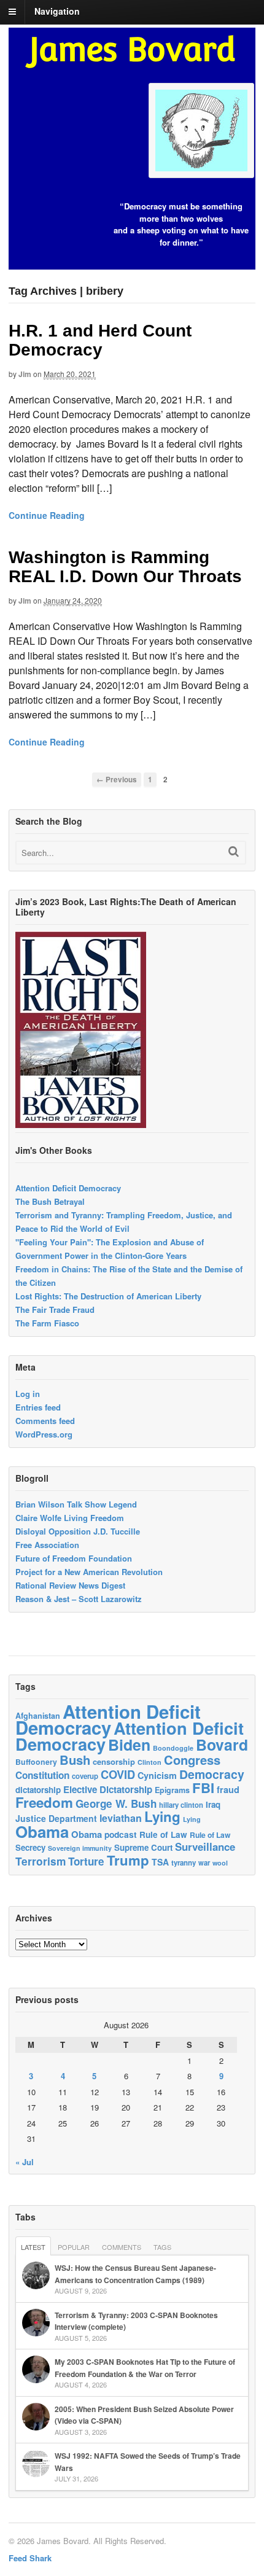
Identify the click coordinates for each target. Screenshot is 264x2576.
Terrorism (41, 1861)
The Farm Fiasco (47, 1323)
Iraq (213, 1804)
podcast (121, 1834)
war (204, 1862)
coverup (85, 1776)
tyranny (184, 1863)
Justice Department (56, 1818)
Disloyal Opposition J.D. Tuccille (78, 1531)
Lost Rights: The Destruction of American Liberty (108, 1296)
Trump (128, 1860)
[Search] (234, 851)
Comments (122, 2247)
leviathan (121, 1818)
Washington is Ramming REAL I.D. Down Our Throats (125, 567)
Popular (74, 2247)
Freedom (44, 1802)
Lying (162, 1816)
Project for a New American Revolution (89, 1572)
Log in (28, 1394)
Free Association (47, 1545)
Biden (129, 1745)
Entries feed (38, 1407)
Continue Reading (47, 515)
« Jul (25, 2162)
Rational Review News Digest (70, 1585)
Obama (42, 1831)
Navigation (57, 11)
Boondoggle (173, 1748)
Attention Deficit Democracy (68, 1188)
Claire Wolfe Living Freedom (70, 1518)
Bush (75, 1760)
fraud (228, 1789)
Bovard (222, 1745)
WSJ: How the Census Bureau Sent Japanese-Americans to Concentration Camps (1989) (135, 2274)
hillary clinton (181, 1805)
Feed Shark (30, 2558)
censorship (114, 1761)
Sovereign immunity (80, 1848)
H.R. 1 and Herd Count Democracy (100, 340)
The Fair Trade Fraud (55, 1309)
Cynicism (157, 1775)
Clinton (149, 1762)
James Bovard (132, 49)
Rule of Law (163, 1835)
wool (220, 1863)
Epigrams (172, 1790)
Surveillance (205, 1846)
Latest (33, 2247)
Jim (25, 374)
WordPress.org (44, 1434)
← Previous (117, 780)
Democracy (212, 1774)
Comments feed (45, 1421)
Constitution (42, 1775)
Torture (86, 1861)
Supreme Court (143, 1847)
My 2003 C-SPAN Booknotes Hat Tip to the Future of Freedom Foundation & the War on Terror (145, 2368)
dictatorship (38, 1790)
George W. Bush (116, 1804)
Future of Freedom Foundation (74, 1558)
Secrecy (30, 1847)
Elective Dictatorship (108, 1789)
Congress (192, 1760)
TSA (160, 1862)
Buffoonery (36, 1762)
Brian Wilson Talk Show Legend (76, 1504)
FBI (203, 1788)
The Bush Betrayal (50, 1201)
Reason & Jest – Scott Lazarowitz (79, 1599)
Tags (162, 2247)
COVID (118, 1775)
